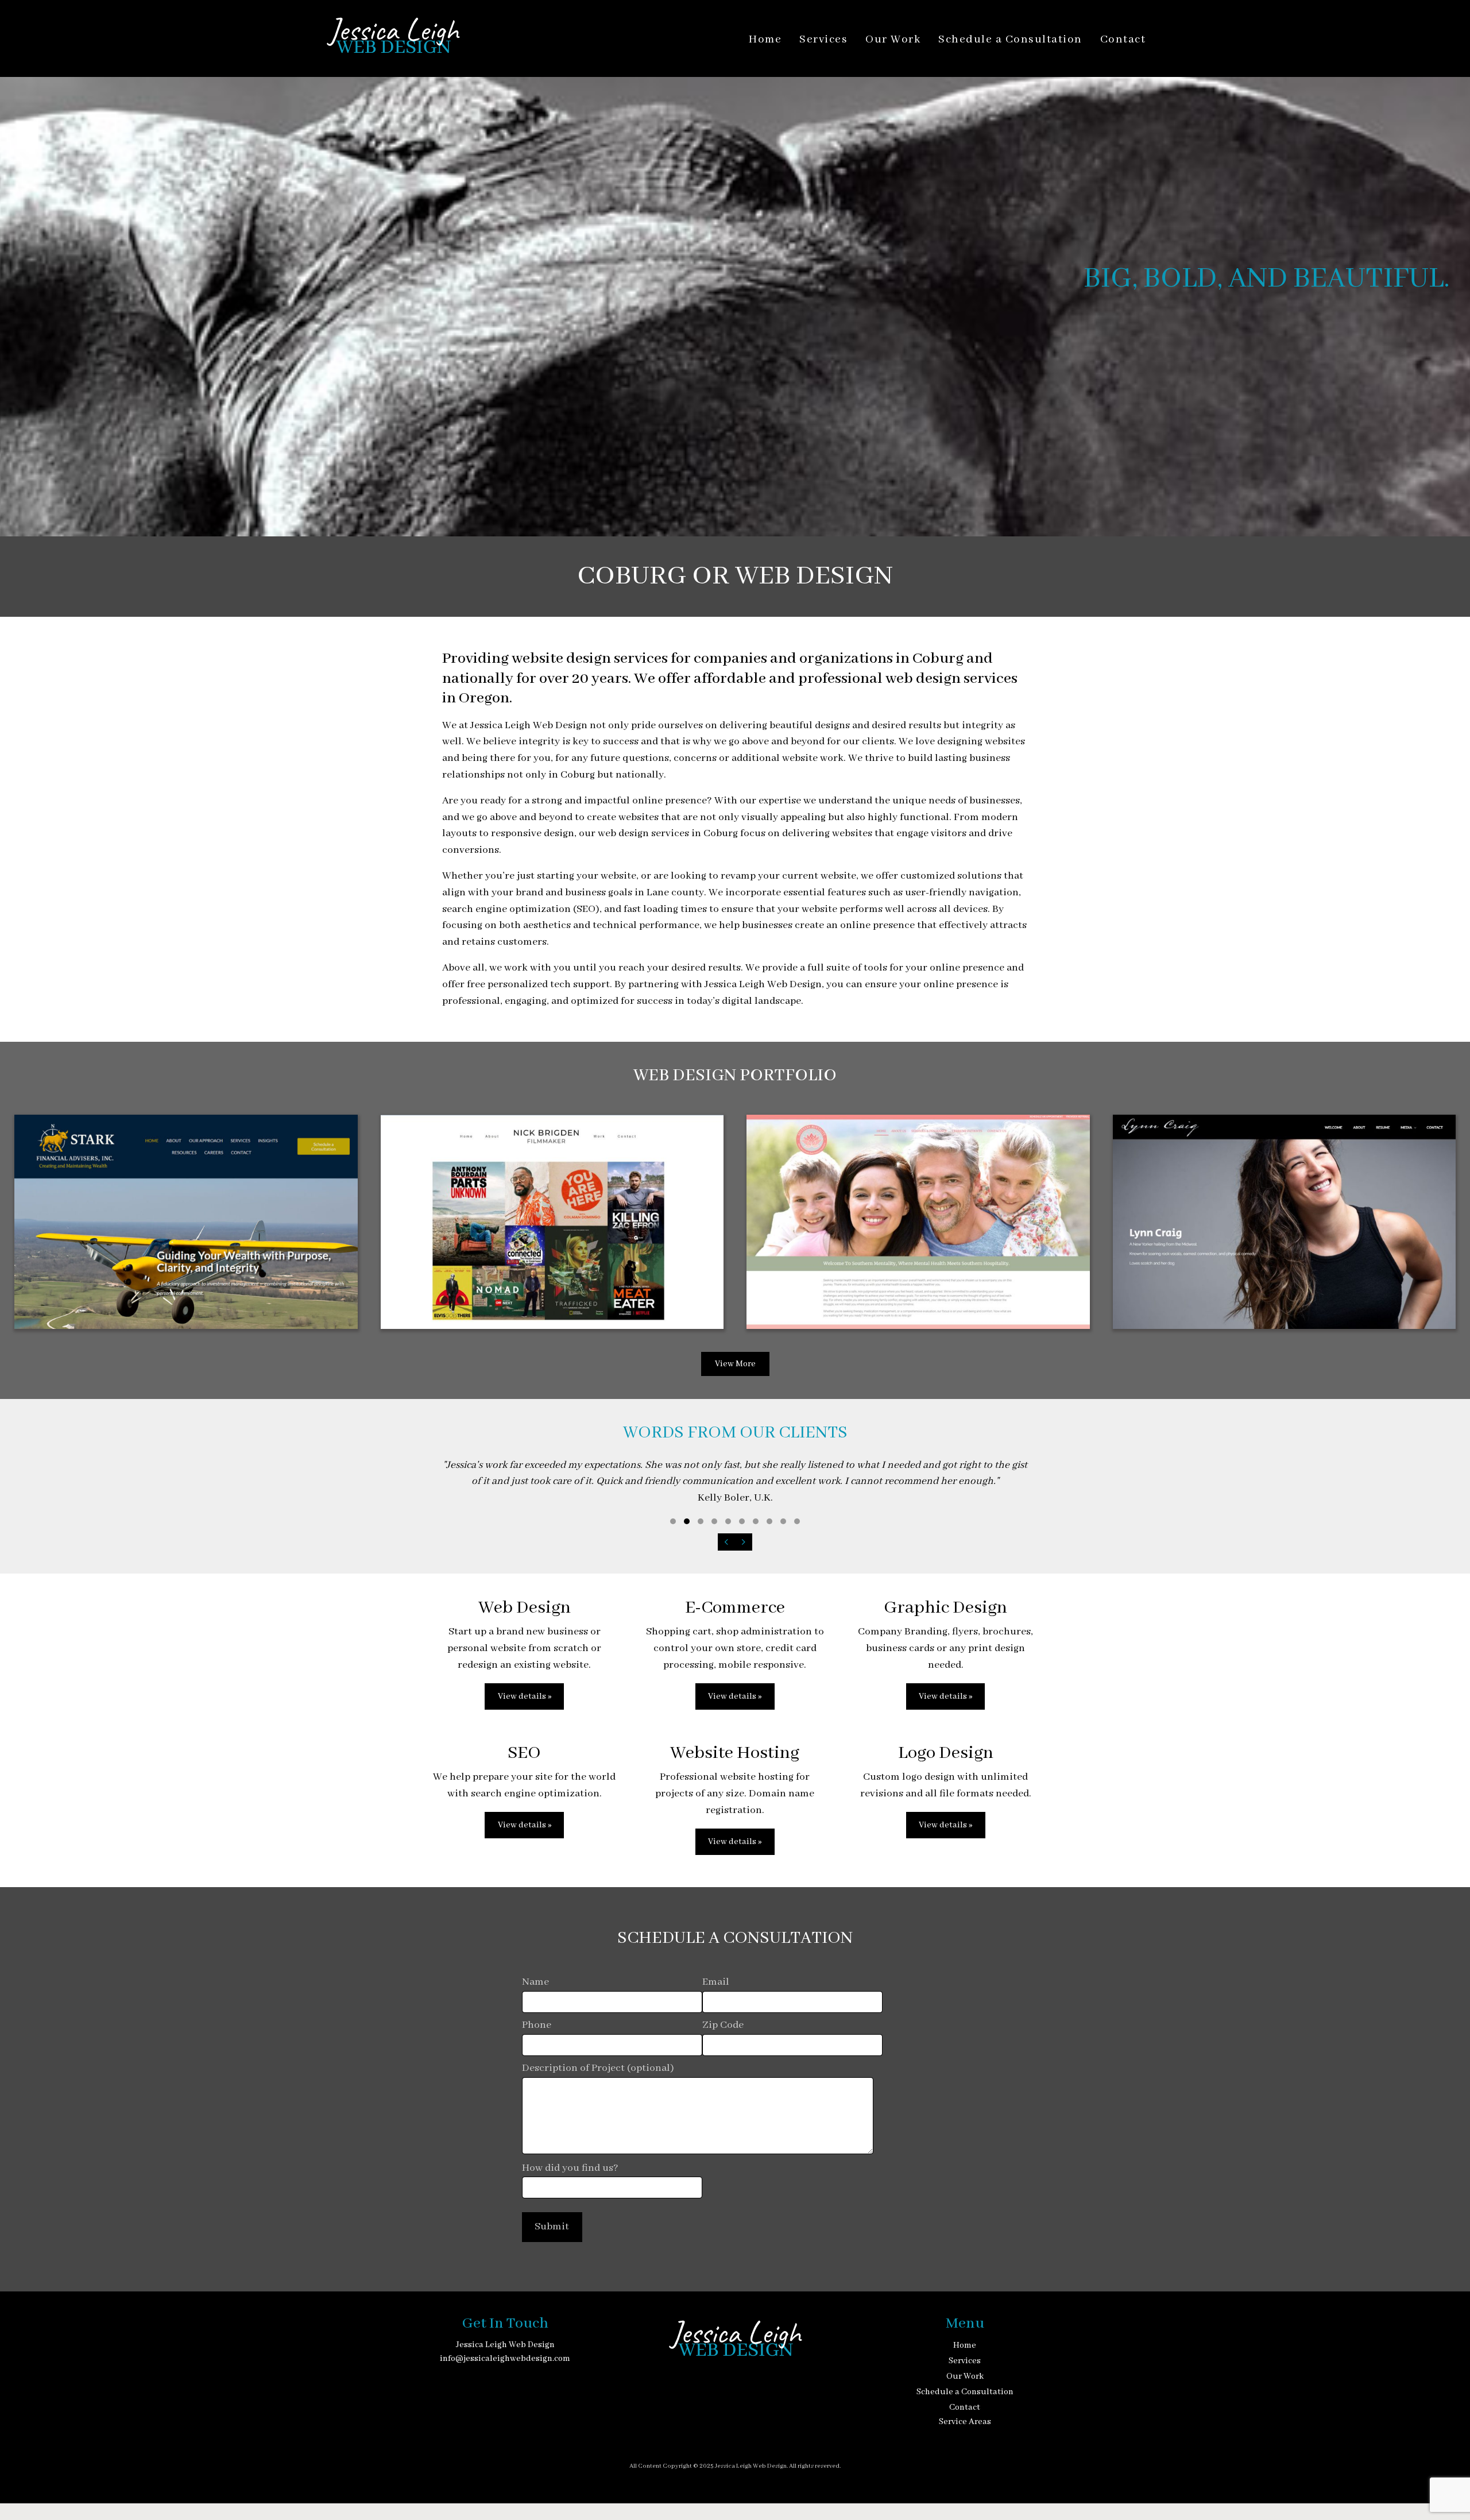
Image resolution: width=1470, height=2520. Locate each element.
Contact (1123, 40)
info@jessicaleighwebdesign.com (505, 2359)
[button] (673, 1521)
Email (716, 1982)
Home (765, 40)
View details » (525, 1696)
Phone (537, 2025)
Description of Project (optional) (598, 2068)
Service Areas (965, 2422)
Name (535, 1982)
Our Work (893, 40)
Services (823, 40)
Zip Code (723, 2025)
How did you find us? (570, 2168)
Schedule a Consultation (1010, 40)
